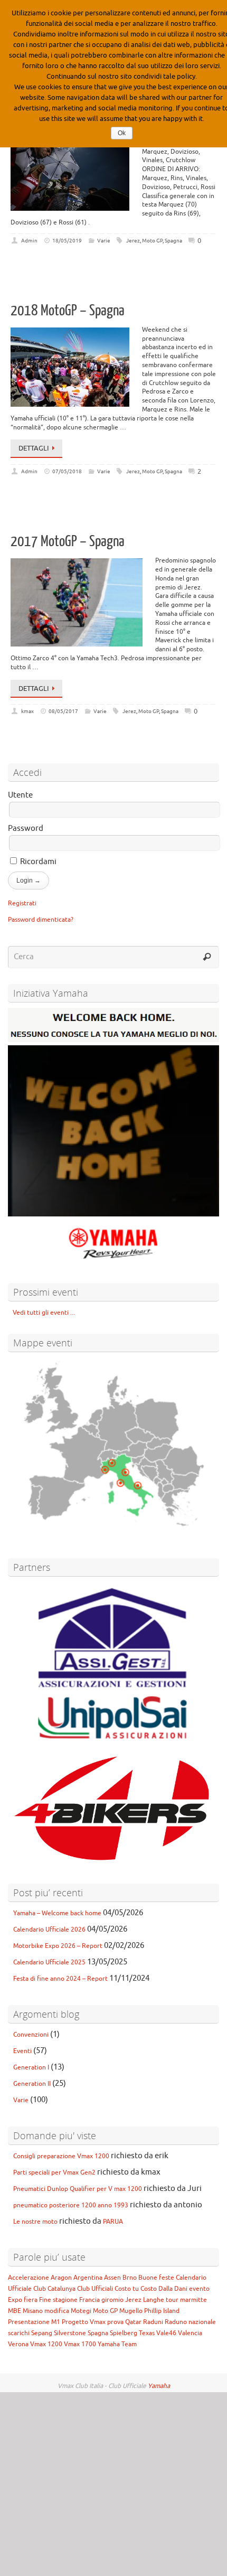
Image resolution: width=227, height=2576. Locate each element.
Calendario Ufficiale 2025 (49, 1962)
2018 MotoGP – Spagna (68, 311)
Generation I (31, 2067)
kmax (27, 711)
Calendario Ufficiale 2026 (49, 1929)
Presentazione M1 (34, 2322)
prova (115, 2322)
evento (199, 2289)
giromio (112, 2300)
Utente (20, 795)
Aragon (61, 2278)
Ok (122, 133)
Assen (112, 2278)
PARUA (113, 2222)
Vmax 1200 (46, 2344)
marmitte (193, 2300)
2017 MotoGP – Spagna (68, 541)
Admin (29, 241)
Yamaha (159, 2386)
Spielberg (124, 2333)
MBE (15, 2311)
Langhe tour (161, 2300)
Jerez (133, 241)
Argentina (88, 2278)
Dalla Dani (173, 2289)
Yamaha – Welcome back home (57, 1913)
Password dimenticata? (41, 920)
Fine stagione (58, 2300)
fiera (31, 2300)
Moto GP (152, 241)
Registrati (22, 903)
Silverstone (70, 2333)
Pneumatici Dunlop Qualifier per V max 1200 (78, 2189)
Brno (130, 2278)
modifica (57, 2311)
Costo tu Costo (136, 2289)
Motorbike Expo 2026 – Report (58, 1946)
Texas (147, 2333)
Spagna (173, 241)
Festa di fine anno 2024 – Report (60, 1979)
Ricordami (37, 862)
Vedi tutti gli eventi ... (41, 1313)
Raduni (153, 2322)
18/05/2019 (67, 241)
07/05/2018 (67, 471)
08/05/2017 (63, 711)
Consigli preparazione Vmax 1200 (61, 2156)
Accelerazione (29, 2278)
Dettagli (34, 448)
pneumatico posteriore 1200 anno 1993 (71, 2205)
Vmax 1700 (80, 2344)
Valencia (190, 2333)
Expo (15, 2300)
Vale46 (166, 2333)
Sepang (42, 2333)
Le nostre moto (35, 2222)
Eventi (22, 2051)
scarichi (19, 2333)
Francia (89, 2300)
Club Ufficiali (95, 2289)
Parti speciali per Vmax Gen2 (54, 2172)
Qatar (133, 2322)
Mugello (131, 2311)
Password (26, 828)
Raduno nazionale (190, 2322)
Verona (18, 2344)
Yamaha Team (117, 2344)
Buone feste (156, 2278)
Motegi (81, 2311)
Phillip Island (162, 2311)
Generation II (32, 2084)
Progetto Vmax (84, 2322)
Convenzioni (31, 2035)
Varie (104, 241)
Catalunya (62, 2289)
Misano (33, 2311)
